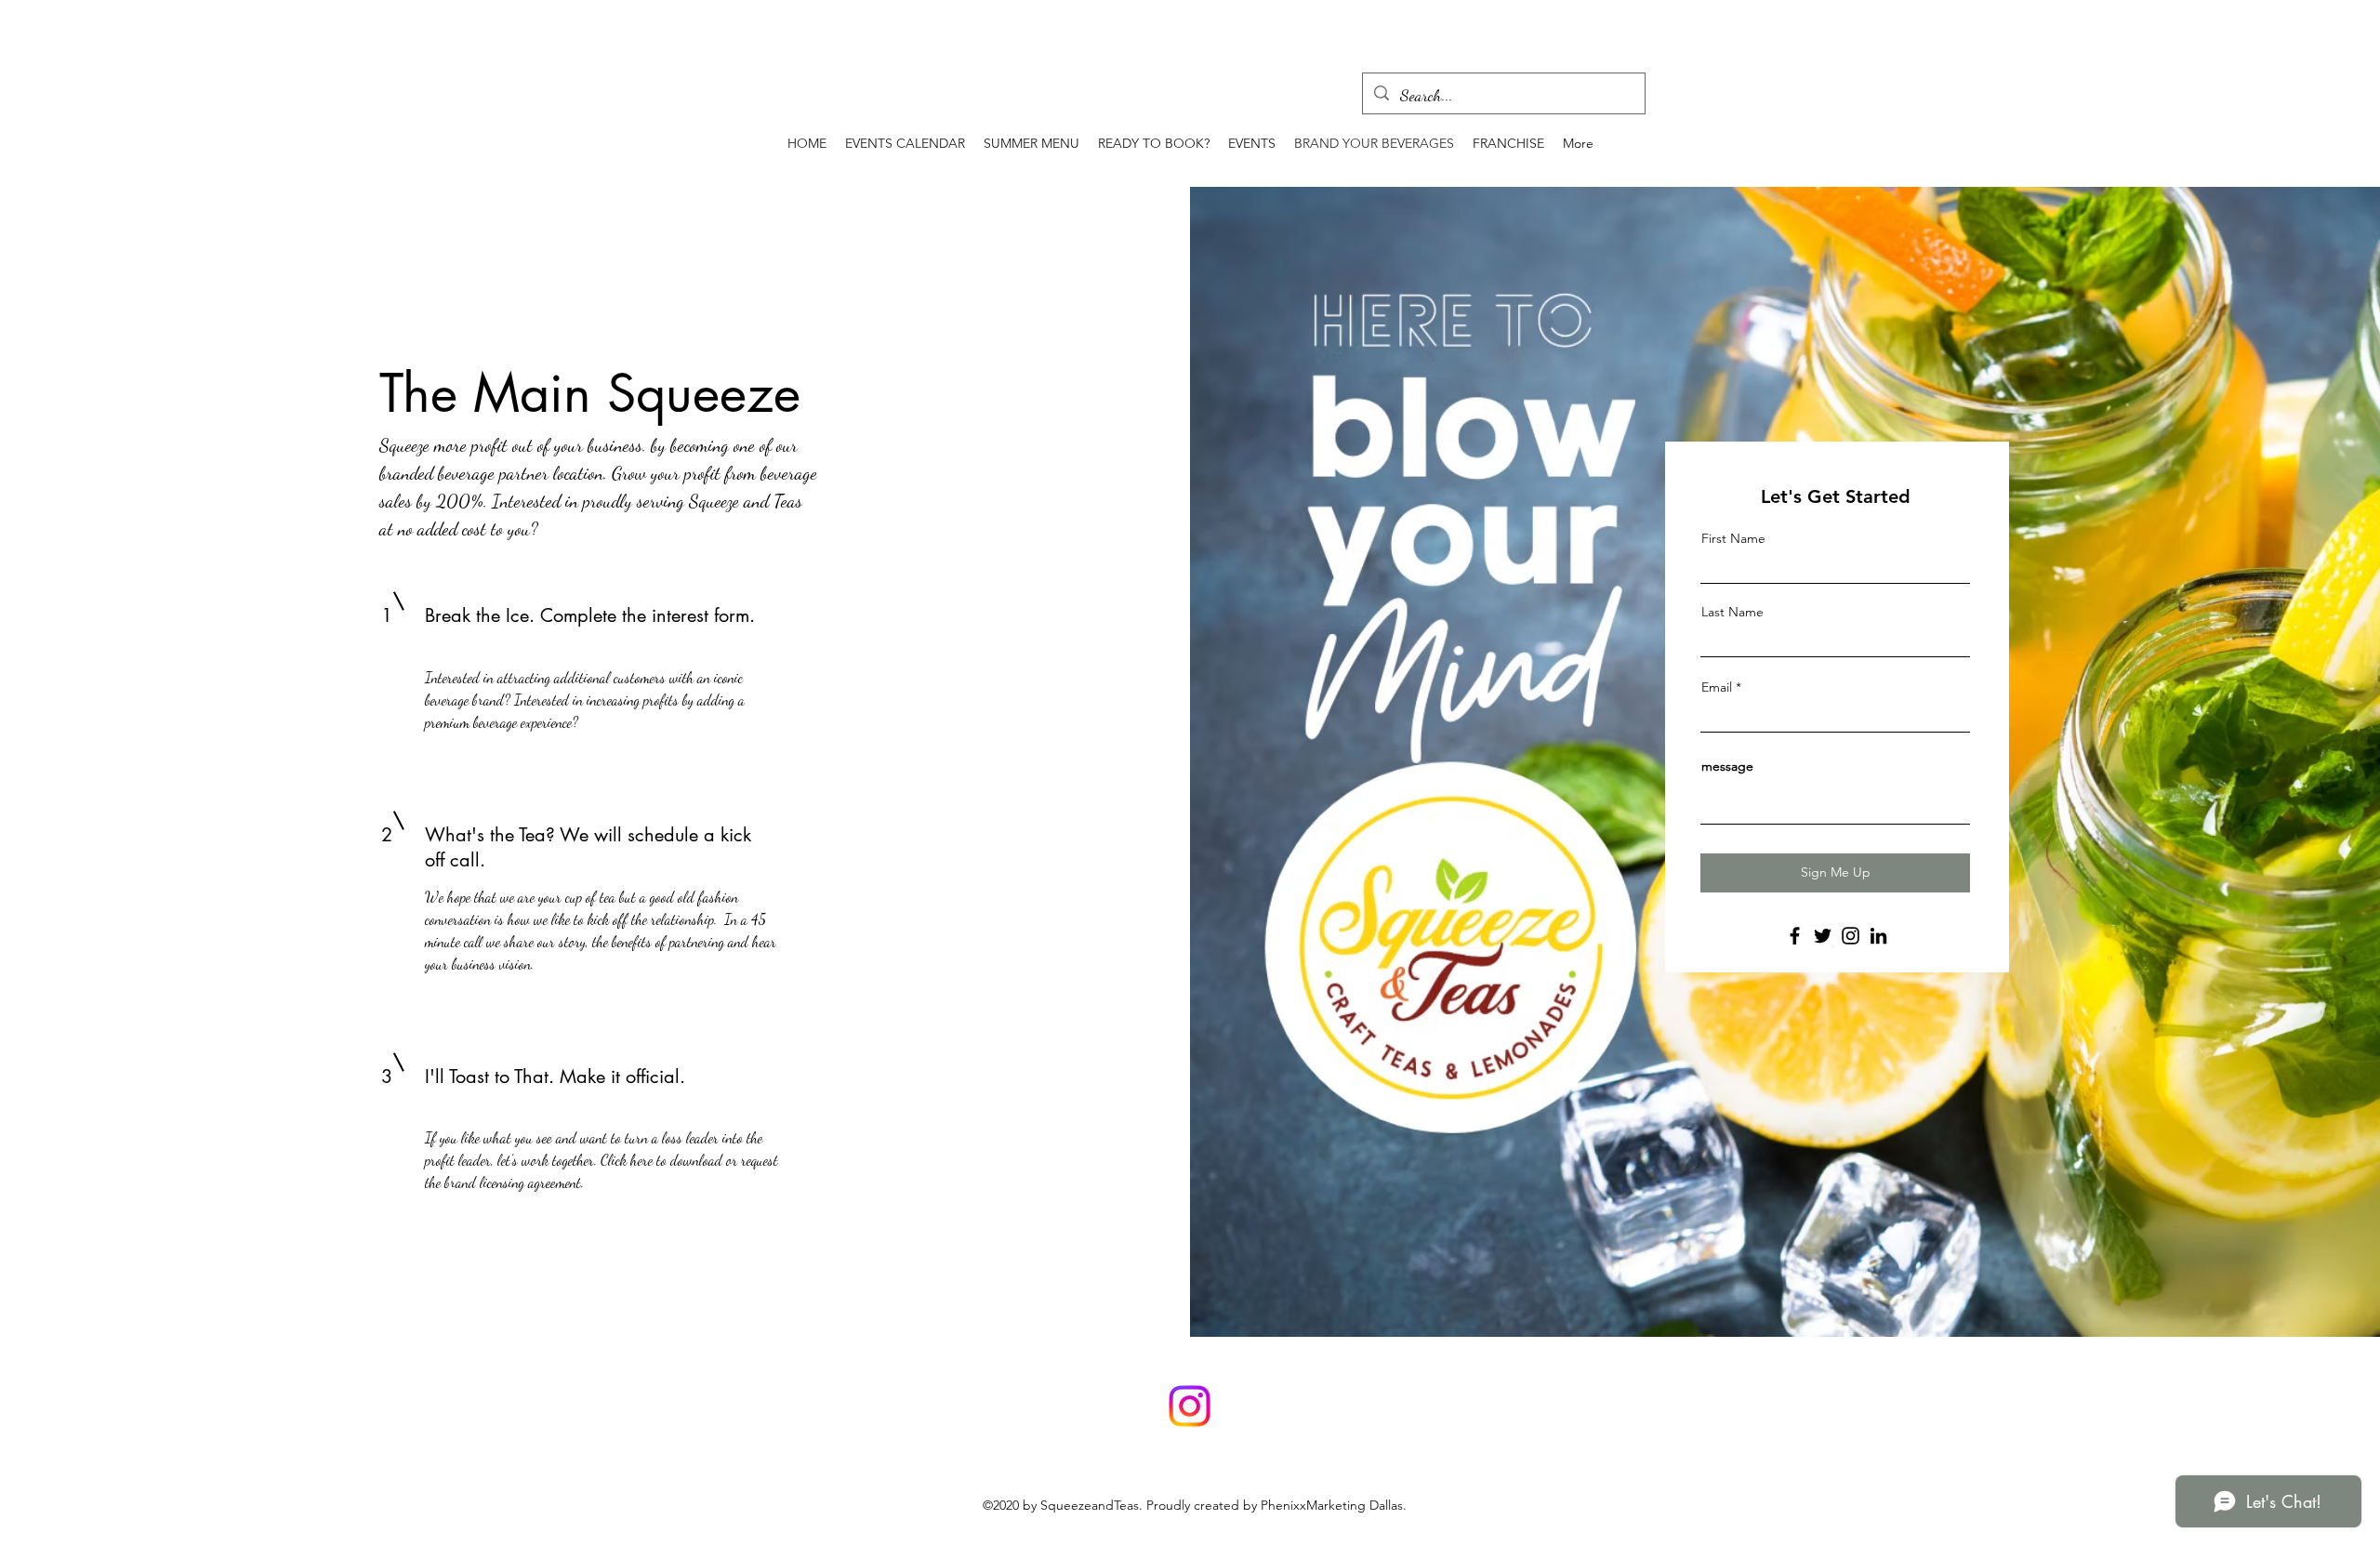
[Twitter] (1823, 936)
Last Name (1732, 612)
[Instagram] (1851, 936)
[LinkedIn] (1878, 936)
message (1727, 766)
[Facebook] (1795, 936)
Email (1717, 687)
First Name (1733, 538)
